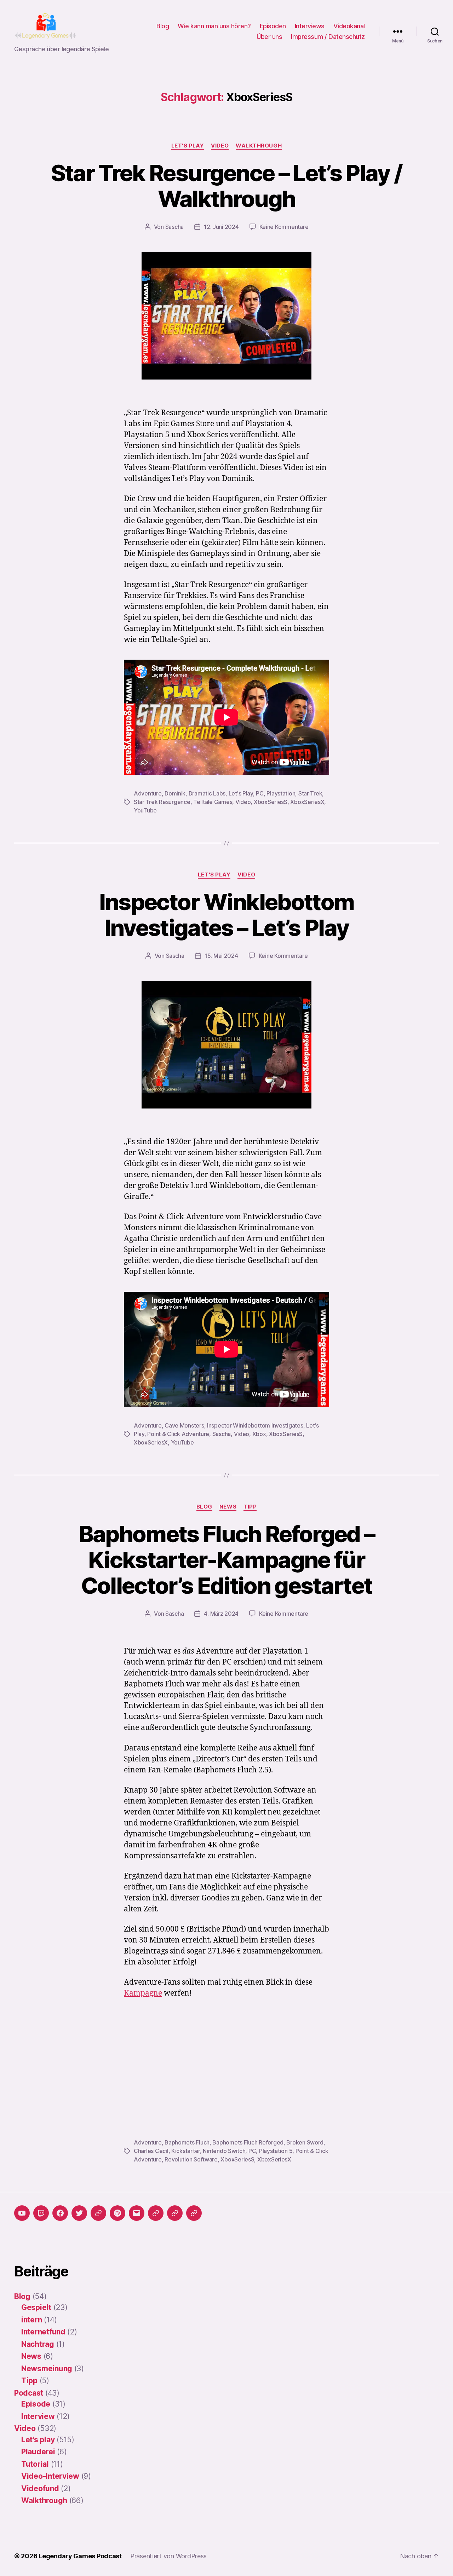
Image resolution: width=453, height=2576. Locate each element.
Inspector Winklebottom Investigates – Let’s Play (226, 915)
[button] (156, 2213)
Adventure (148, 793)
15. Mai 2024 (221, 956)
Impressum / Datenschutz (328, 37)
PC (260, 793)
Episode (36, 2404)
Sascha (174, 227)
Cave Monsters (184, 1425)
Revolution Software (191, 2159)
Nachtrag (38, 2344)
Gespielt (36, 2307)
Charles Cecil (151, 2151)
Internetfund (43, 2332)
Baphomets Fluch (187, 2142)
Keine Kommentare (284, 227)
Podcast (29, 2393)
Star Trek (310, 793)
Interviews (310, 26)
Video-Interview (50, 2476)
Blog (163, 26)
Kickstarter (186, 2151)
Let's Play (241, 793)
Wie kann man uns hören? (214, 26)
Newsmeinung (47, 2369)
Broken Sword (305, 2142)
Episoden (273, 26)
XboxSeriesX (307, 802)
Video (220, 146)
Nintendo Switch (224, 2151)
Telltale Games (213, 802)
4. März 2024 (221, 1614)
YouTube (145, 810)
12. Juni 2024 (221, 227)
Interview (38, 2416)
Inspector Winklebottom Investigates (255, 1425)
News (228, 1507)
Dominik (175, 793)
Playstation (281, 793)
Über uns (269, 37)
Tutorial (35, 2464)
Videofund (40, 2488)
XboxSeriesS (271, 802)
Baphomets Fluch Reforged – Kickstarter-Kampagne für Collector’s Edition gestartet (227, 1560)
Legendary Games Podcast (80, 2556)
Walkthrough (259, 146)
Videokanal (349, 26)
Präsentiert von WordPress (168, 2556)
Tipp (250, 1507)
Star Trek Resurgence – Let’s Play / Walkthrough (227, 186)
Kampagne (143, 1993)
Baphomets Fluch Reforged (248, 2142)
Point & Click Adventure (178, 1434)
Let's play (188, 146)
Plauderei (38, 2452)
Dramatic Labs (207, 793)
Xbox (259, 1434)
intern (31, 2320)
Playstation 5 (276, 2151)
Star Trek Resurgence (162, 802)
